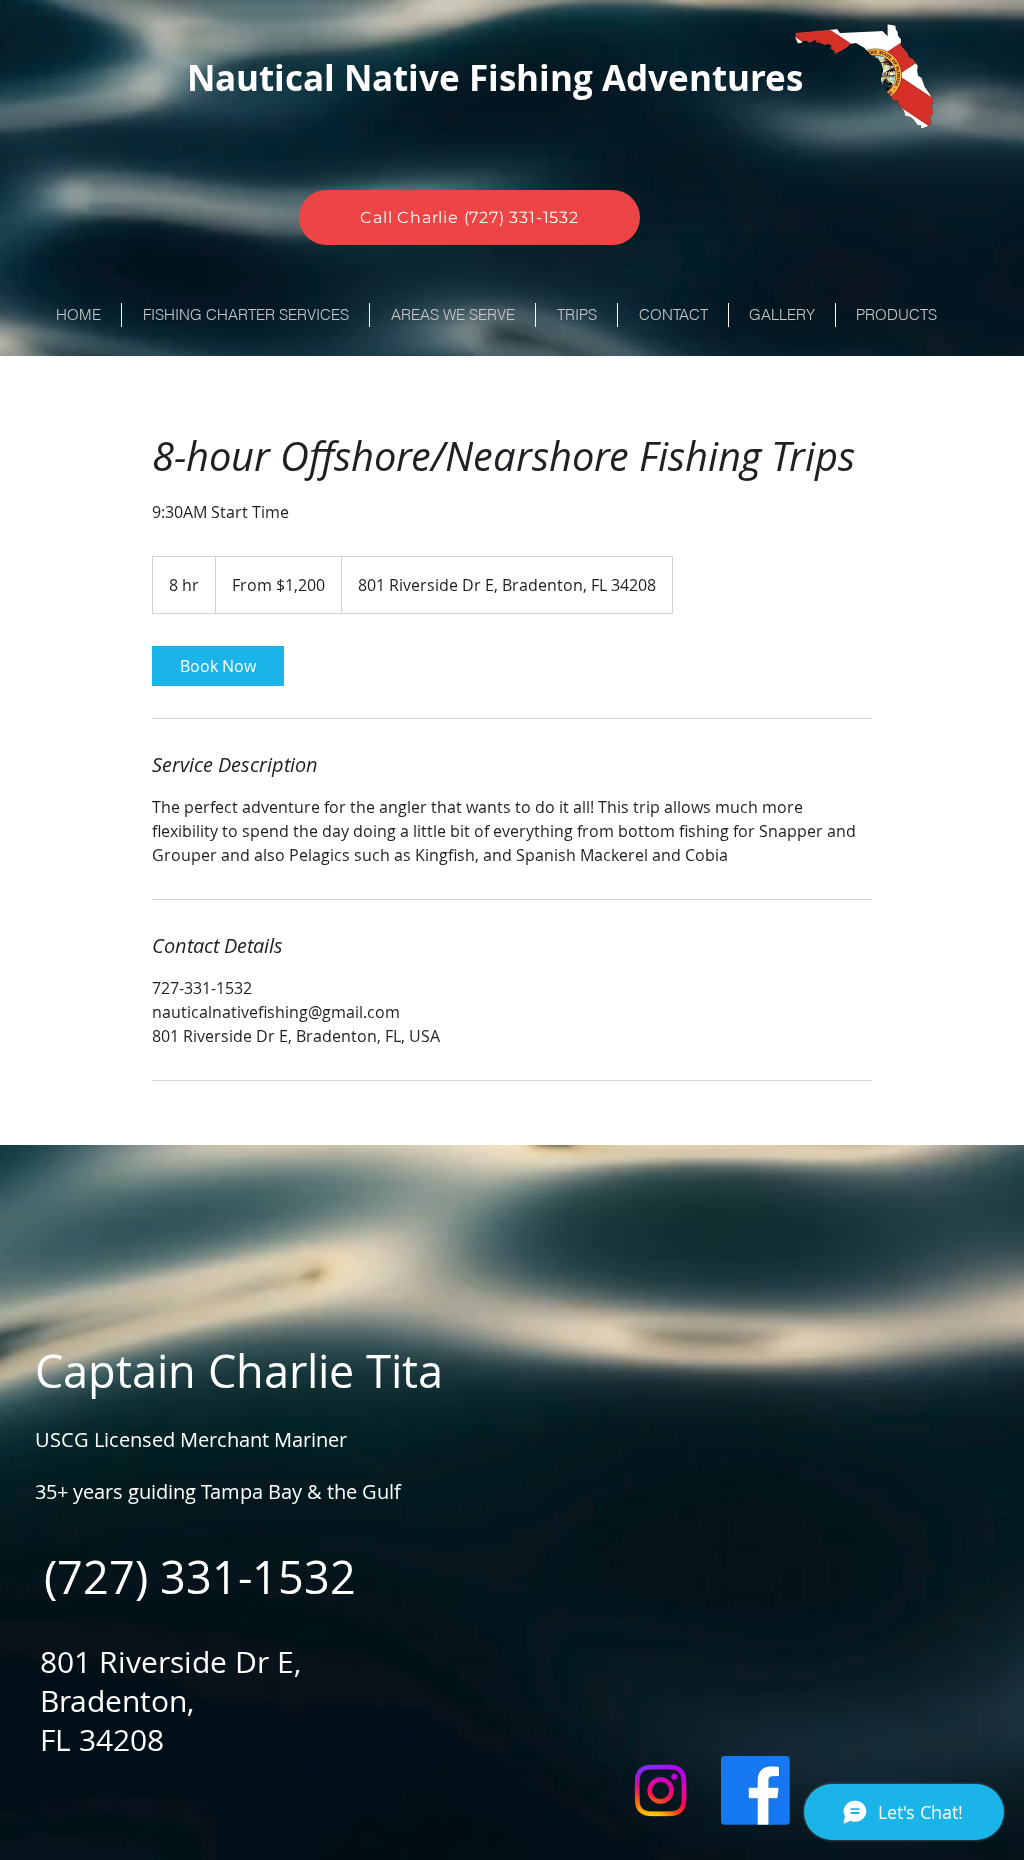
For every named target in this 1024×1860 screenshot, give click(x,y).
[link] (218, 666)
